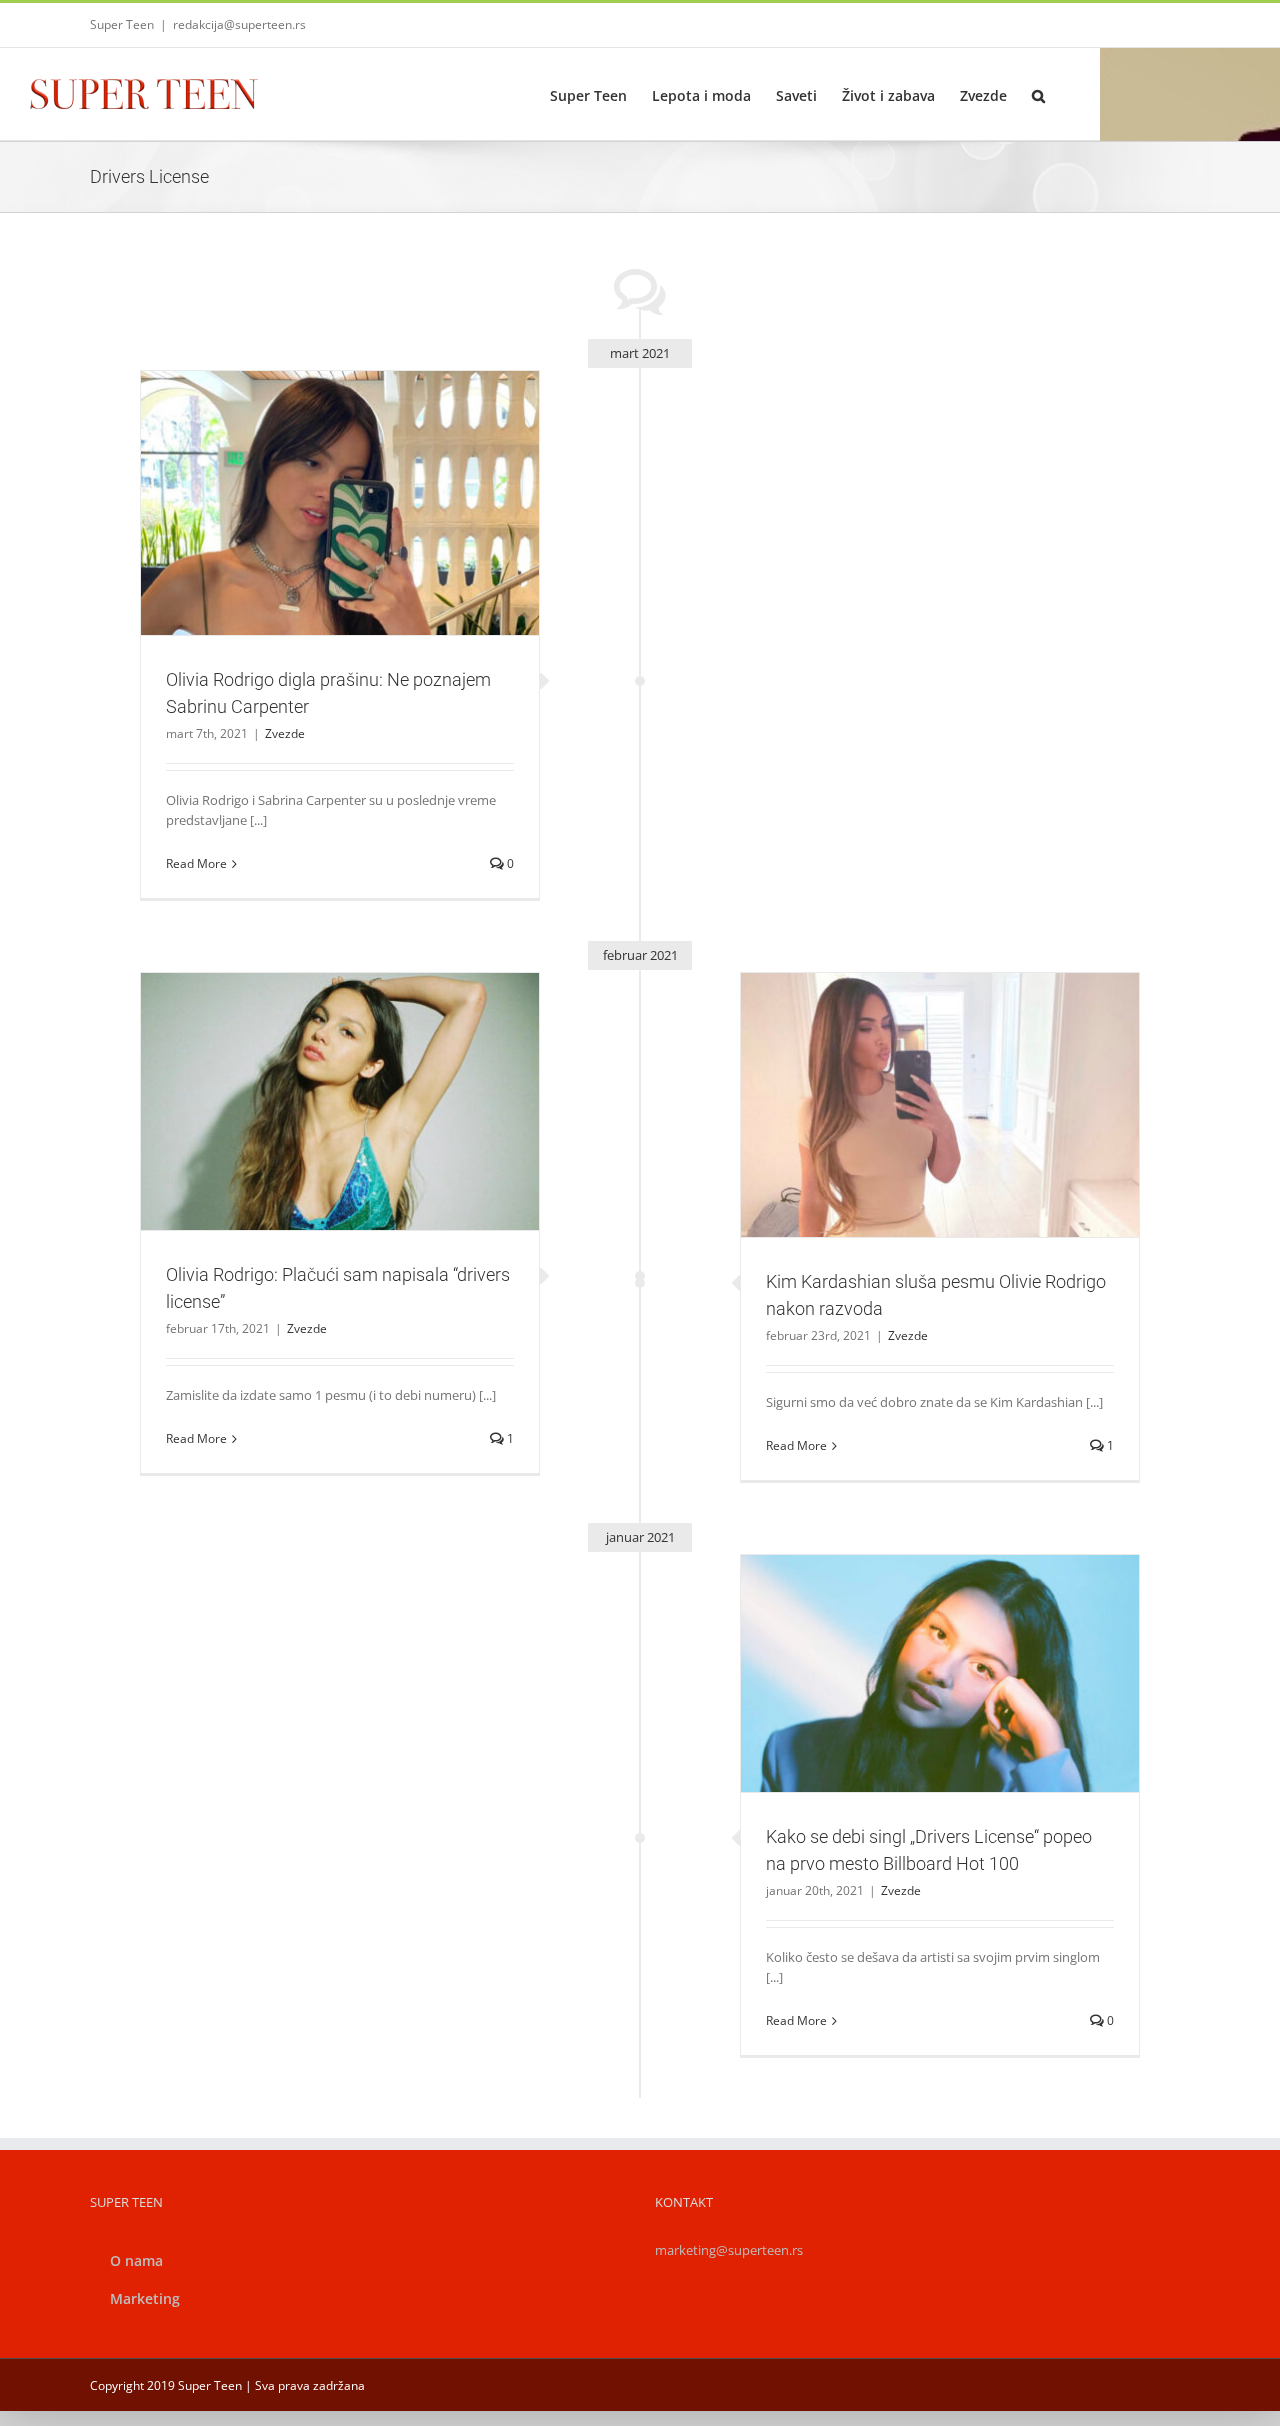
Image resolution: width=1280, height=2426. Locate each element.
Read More (196, 863)
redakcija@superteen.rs (239, 24)
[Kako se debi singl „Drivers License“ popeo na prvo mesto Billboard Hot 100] (940, 1674)
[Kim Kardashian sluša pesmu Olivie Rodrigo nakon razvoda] (940, 1105)
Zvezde (340, 536)
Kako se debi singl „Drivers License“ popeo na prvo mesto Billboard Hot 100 (916, 1638)
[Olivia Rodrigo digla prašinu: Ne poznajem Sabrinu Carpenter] (340, 503)
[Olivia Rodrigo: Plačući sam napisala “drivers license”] (340, 1101)
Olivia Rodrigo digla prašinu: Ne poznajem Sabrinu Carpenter (316, 478)
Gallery (364, 478)
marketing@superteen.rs (729, 2250)
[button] (1038, 94)
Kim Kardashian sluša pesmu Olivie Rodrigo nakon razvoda (916, 1079)
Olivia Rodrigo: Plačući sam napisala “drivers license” (316, 1076)
